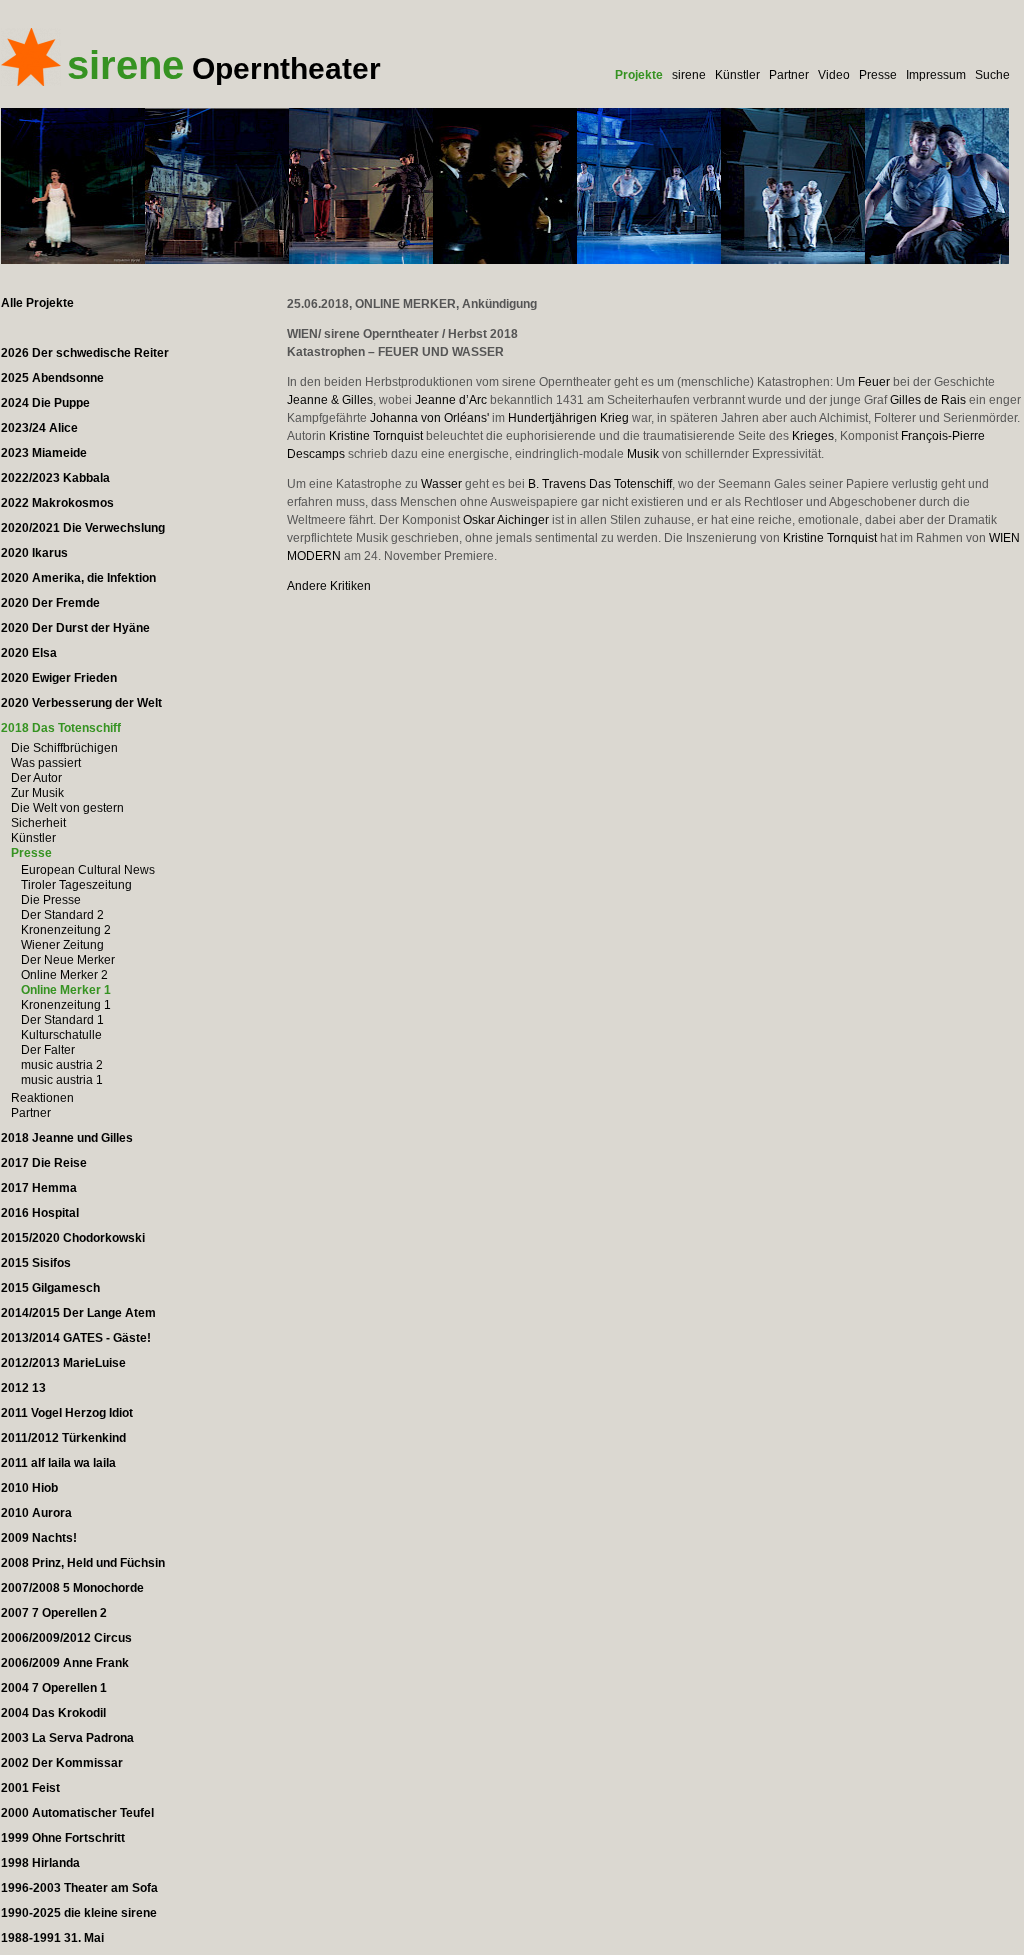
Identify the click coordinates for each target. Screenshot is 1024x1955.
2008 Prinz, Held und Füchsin (83, 1563)
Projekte (639, 75)
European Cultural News (88, 870)
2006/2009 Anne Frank (65, 1663)
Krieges (813, 436)
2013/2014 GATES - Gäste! (76, 1338)
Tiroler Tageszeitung (76, 885)
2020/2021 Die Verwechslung (83, 528)
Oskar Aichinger (506, 520)
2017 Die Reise (44, 1163)
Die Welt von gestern (67, 808)
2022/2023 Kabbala (55, 478)
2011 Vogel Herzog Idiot (67, 1413)
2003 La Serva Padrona (67, 1738)
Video (834, 75)
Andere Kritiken (329, 586)
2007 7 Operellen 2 (54, 1613)
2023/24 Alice (39, 428)
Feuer (874, 382)
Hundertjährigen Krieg (568, 418)
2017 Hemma (39, 1188)
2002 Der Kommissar (62, 1763)
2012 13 (23, 1388)
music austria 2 (62, 1065)
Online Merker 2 (64, 975)
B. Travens (557, 484)
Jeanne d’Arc (451, 400)
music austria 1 (62, 1080)
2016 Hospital (40, 1213)
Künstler (737, 75)
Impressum (936, 75)
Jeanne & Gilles (330, 400)
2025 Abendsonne (52, 378)
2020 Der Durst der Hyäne (75, 628)
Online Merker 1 (66, 990)
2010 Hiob (29, 1488)
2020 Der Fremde (50, 603)
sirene (689, 75)
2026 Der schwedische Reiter (85, 353)
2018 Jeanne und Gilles (67, 1138)
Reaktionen (42, 1098)
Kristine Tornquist (376, 436)
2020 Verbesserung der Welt (81, 703)
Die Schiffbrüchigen (64, 748)
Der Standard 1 (62, 1020)
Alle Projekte (37, 303)
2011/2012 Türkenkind (63, 1438)
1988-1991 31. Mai (52, 1938)
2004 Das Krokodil (53, 1713)
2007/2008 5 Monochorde (72, 1588)
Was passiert (46, 763)
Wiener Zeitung (62, 945)
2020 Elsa (29, 653)
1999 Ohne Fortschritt (63, 1838)
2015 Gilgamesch (50, 1288)
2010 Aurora (36, 1513)
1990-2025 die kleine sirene (79, 1913)
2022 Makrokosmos (57, 503)
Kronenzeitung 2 (66, 930)
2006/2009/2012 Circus (66, 1638)
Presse (878, 75)
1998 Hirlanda (40, 1863)
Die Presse (51, 900)
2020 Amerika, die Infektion (78, 578)
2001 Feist (30, 1788)
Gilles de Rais (928, 400)
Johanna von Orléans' (429, 418)
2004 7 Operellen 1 (54, 1688)
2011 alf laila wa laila (58, 1463)
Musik (643, 454)
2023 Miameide (44, 453)
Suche (992, 75)
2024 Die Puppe (45, 403)
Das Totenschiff (630, 484)
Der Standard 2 (62, 915)
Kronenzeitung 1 (66, 1005)
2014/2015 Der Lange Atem (78, 1313)
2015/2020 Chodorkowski (73, 1238)
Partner (789, 75)
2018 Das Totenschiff (61, 728)
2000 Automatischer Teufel (77, 1813)
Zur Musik (37, 793)
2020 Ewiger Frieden (59, 678)
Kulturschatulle (61, 1035)
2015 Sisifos (36, 1263)
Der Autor (36, 778)
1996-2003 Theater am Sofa (79, 1888)
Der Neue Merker (68, 960)
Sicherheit (38, 823)
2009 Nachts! (39, 1538)
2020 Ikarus (34, 553)
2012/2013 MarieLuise (63, 1363)
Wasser (441, 484)
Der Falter (48, 1050)
